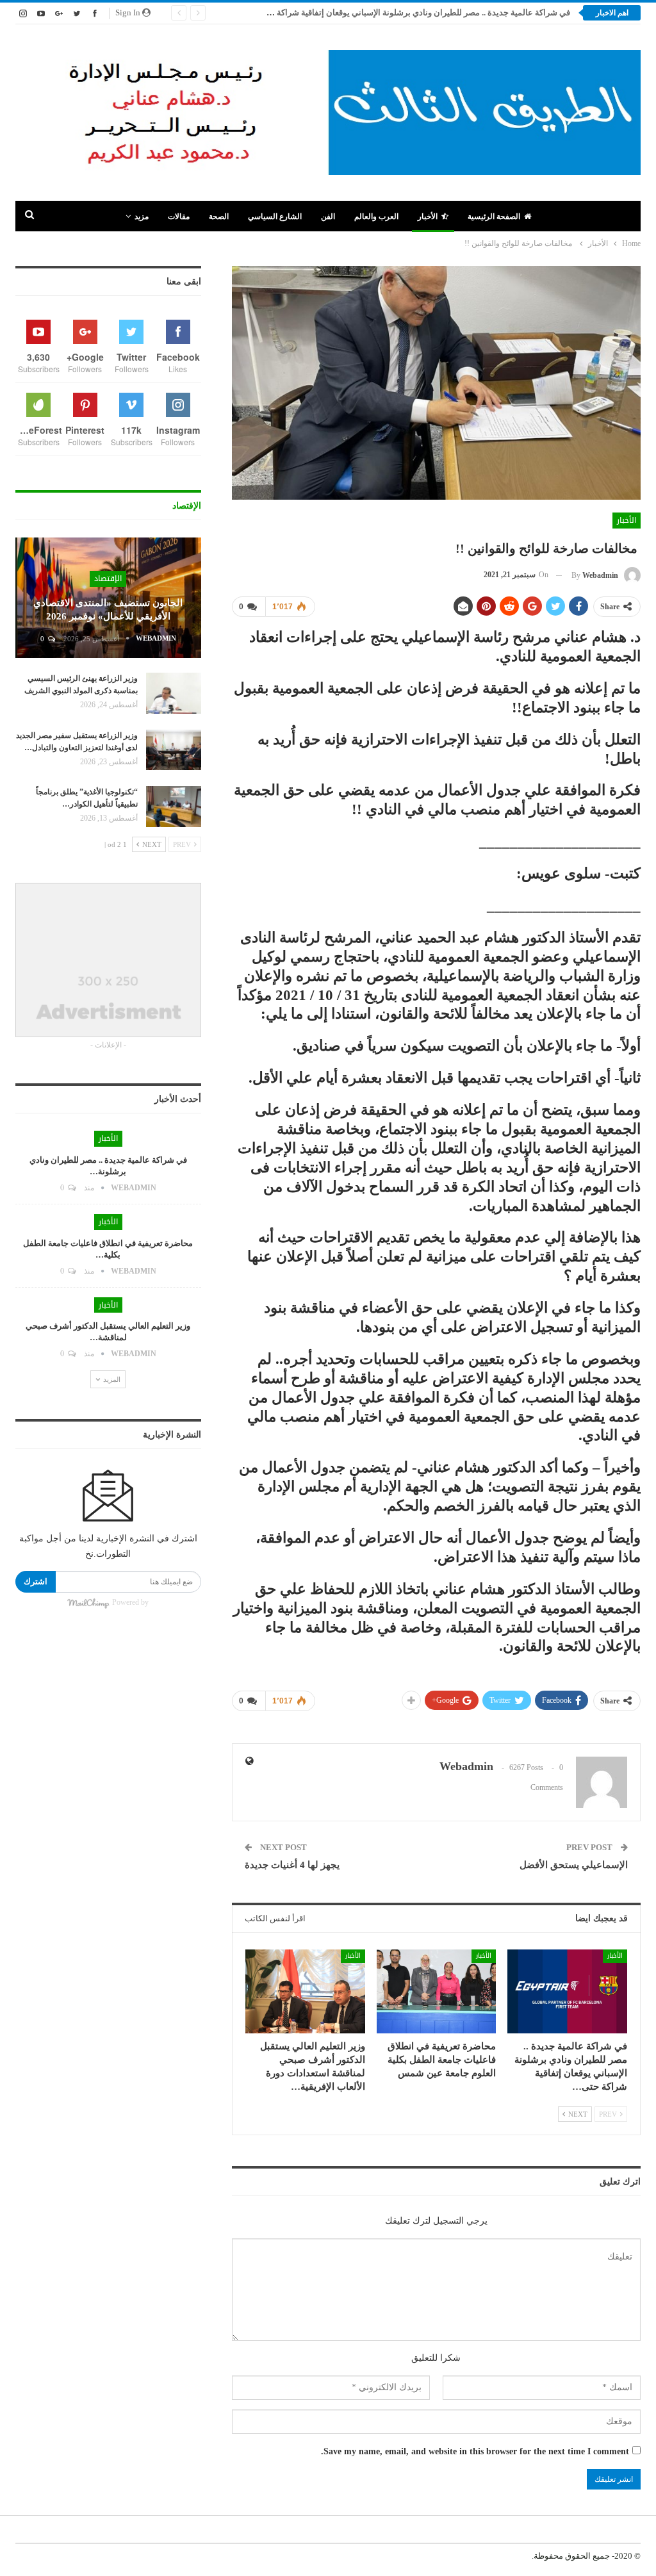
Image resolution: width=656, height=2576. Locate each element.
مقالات (179, 217)
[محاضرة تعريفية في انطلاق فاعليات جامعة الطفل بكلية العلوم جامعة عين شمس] (437, 1991)
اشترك (36, 1581)
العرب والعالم (376, 217)
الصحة (219, 217)
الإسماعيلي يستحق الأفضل (574, 1865)
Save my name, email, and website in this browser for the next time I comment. (475, 2451)
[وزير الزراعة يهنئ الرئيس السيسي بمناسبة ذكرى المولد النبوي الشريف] (174, 693)
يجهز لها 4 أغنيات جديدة (292, 1865)
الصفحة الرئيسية (494, 217)
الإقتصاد (108, 578)
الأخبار (428, 217)
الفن (328, 217)
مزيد (142, 217)
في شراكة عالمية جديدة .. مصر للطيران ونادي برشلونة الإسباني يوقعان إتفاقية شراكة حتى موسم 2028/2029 (383, 12)
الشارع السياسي (275, 217)
